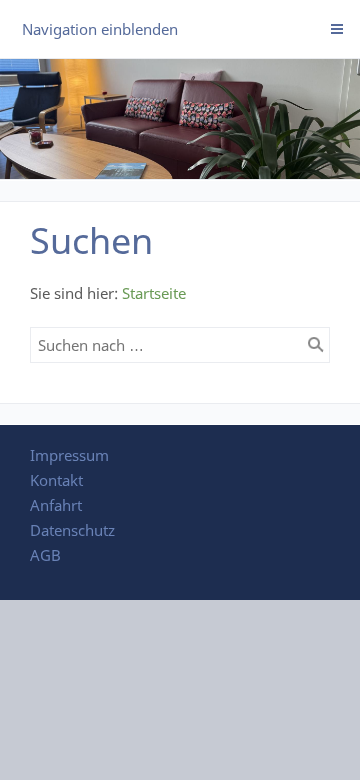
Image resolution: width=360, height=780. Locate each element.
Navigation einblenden (100, 29)
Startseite (154, 293)
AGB (45, 555)
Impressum (69, 455)
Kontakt (56, 480)
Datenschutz (72, 530)
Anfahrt (56, 505)
